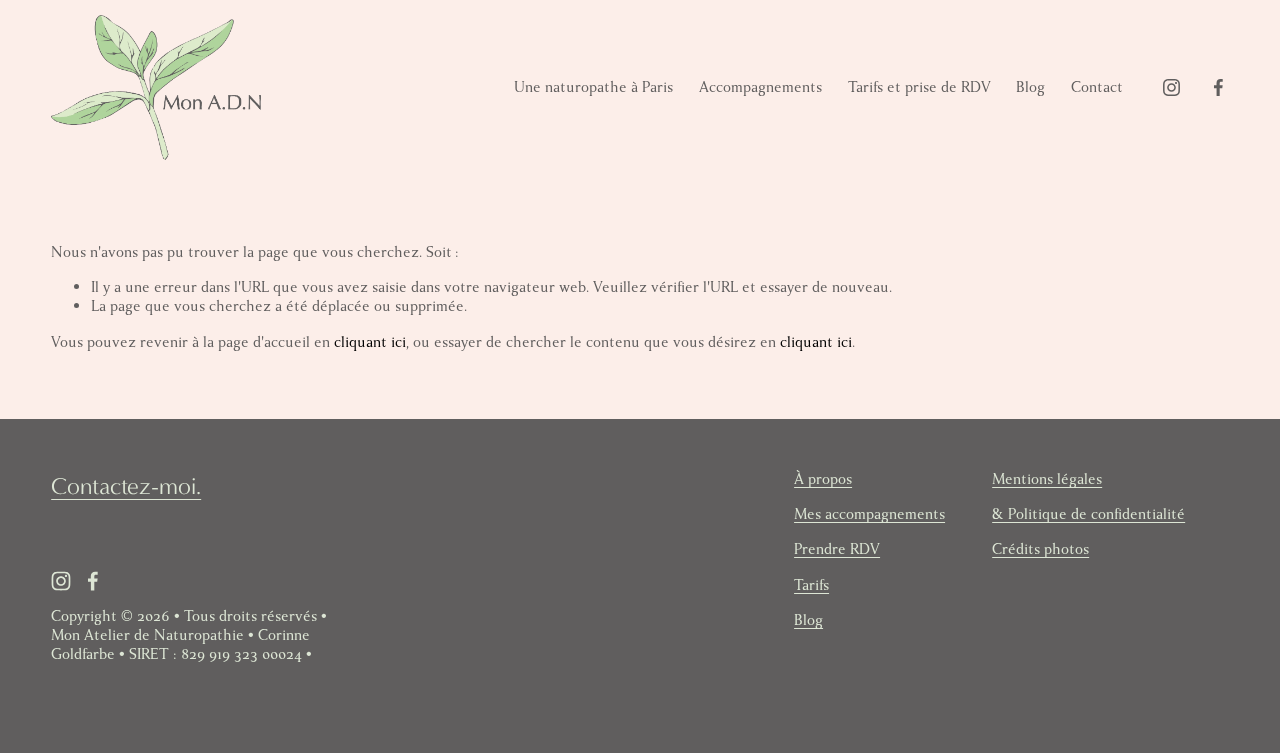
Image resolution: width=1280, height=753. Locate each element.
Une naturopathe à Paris (593, 87)
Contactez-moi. (126, 486)
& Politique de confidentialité (1088, 514)
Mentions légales (1047, 479)
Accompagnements (760, 87)
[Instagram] (1171, 87)
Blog (1030, 87)
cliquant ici (370, 342)
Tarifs (811, 585)
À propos (823, 479)
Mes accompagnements (869, 514)
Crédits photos (1040, 549)
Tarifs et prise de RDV (919, 87)
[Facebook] (1218, 87)
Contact (1097, 87)
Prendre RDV (837, 549)
